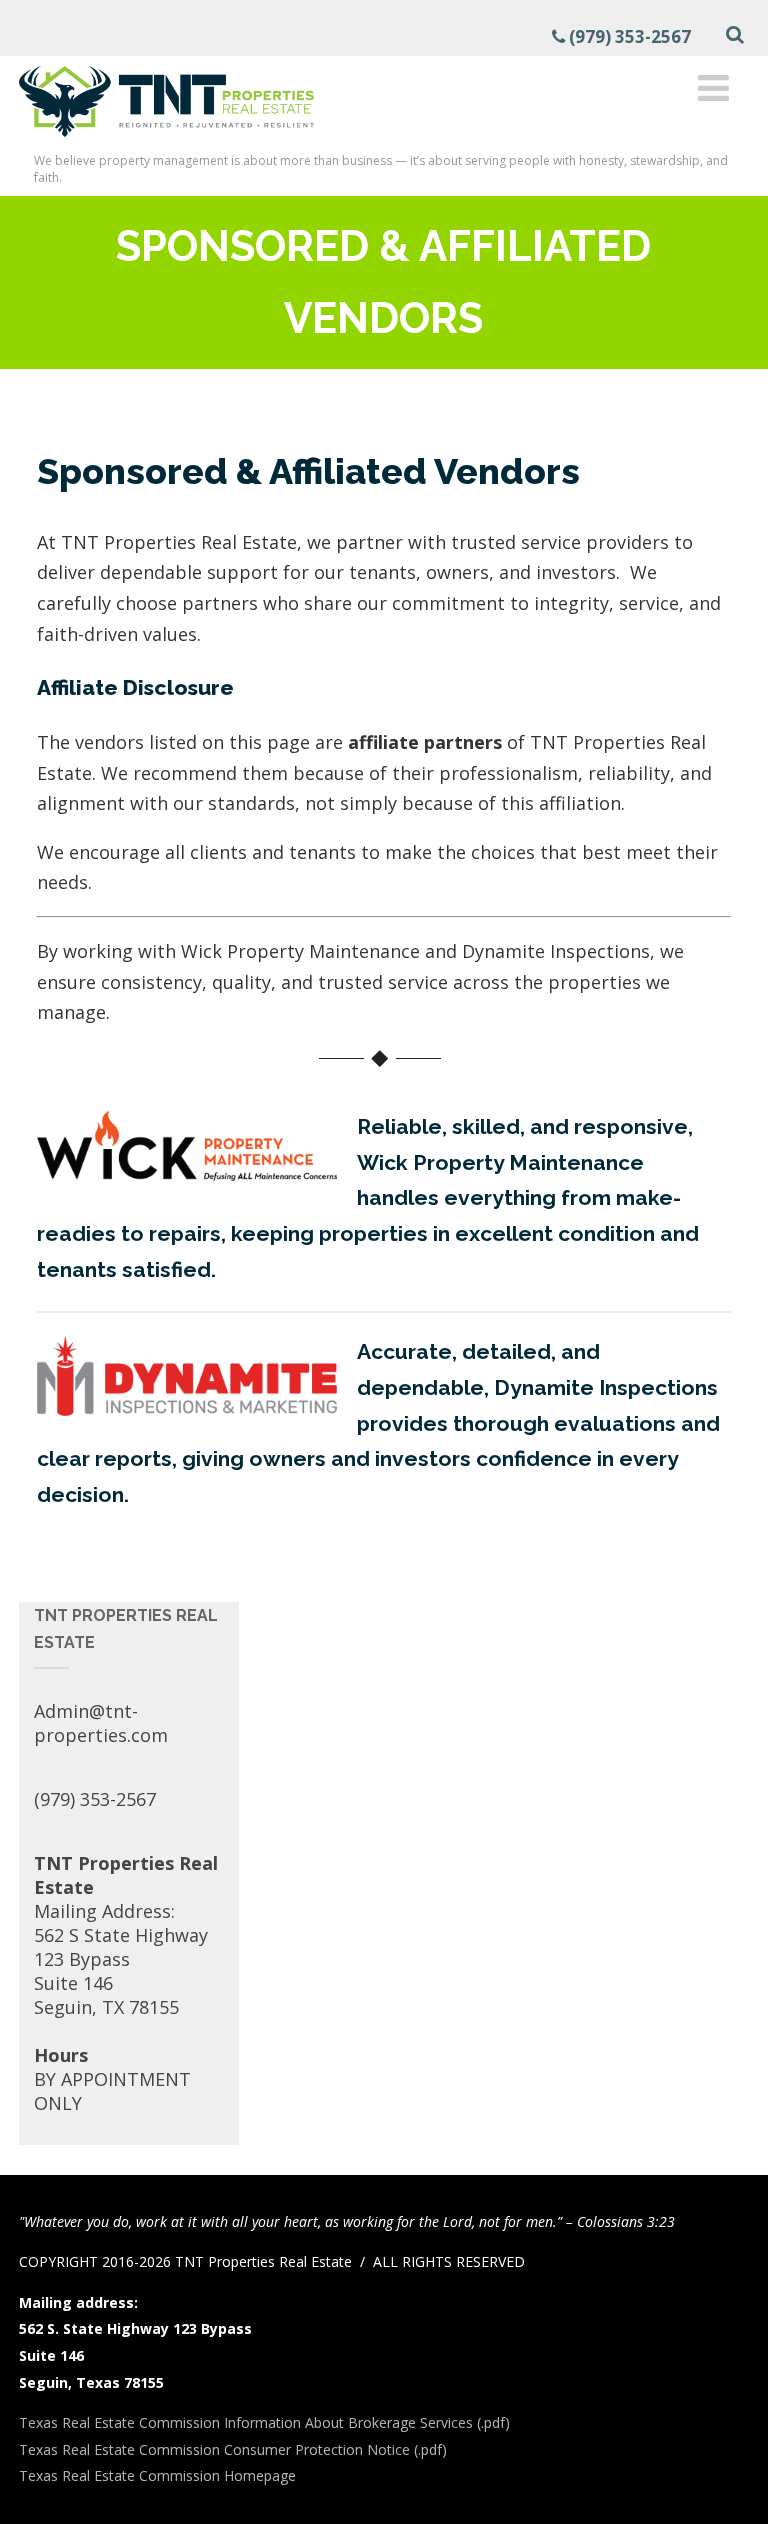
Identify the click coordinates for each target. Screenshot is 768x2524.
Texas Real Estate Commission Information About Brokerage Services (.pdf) (264, 2422)
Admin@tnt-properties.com (101, 1723)
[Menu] (713, 87)
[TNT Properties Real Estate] (166, 140)
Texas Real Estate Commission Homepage (157, 2475)
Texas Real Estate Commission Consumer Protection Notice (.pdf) (233, 2449)
